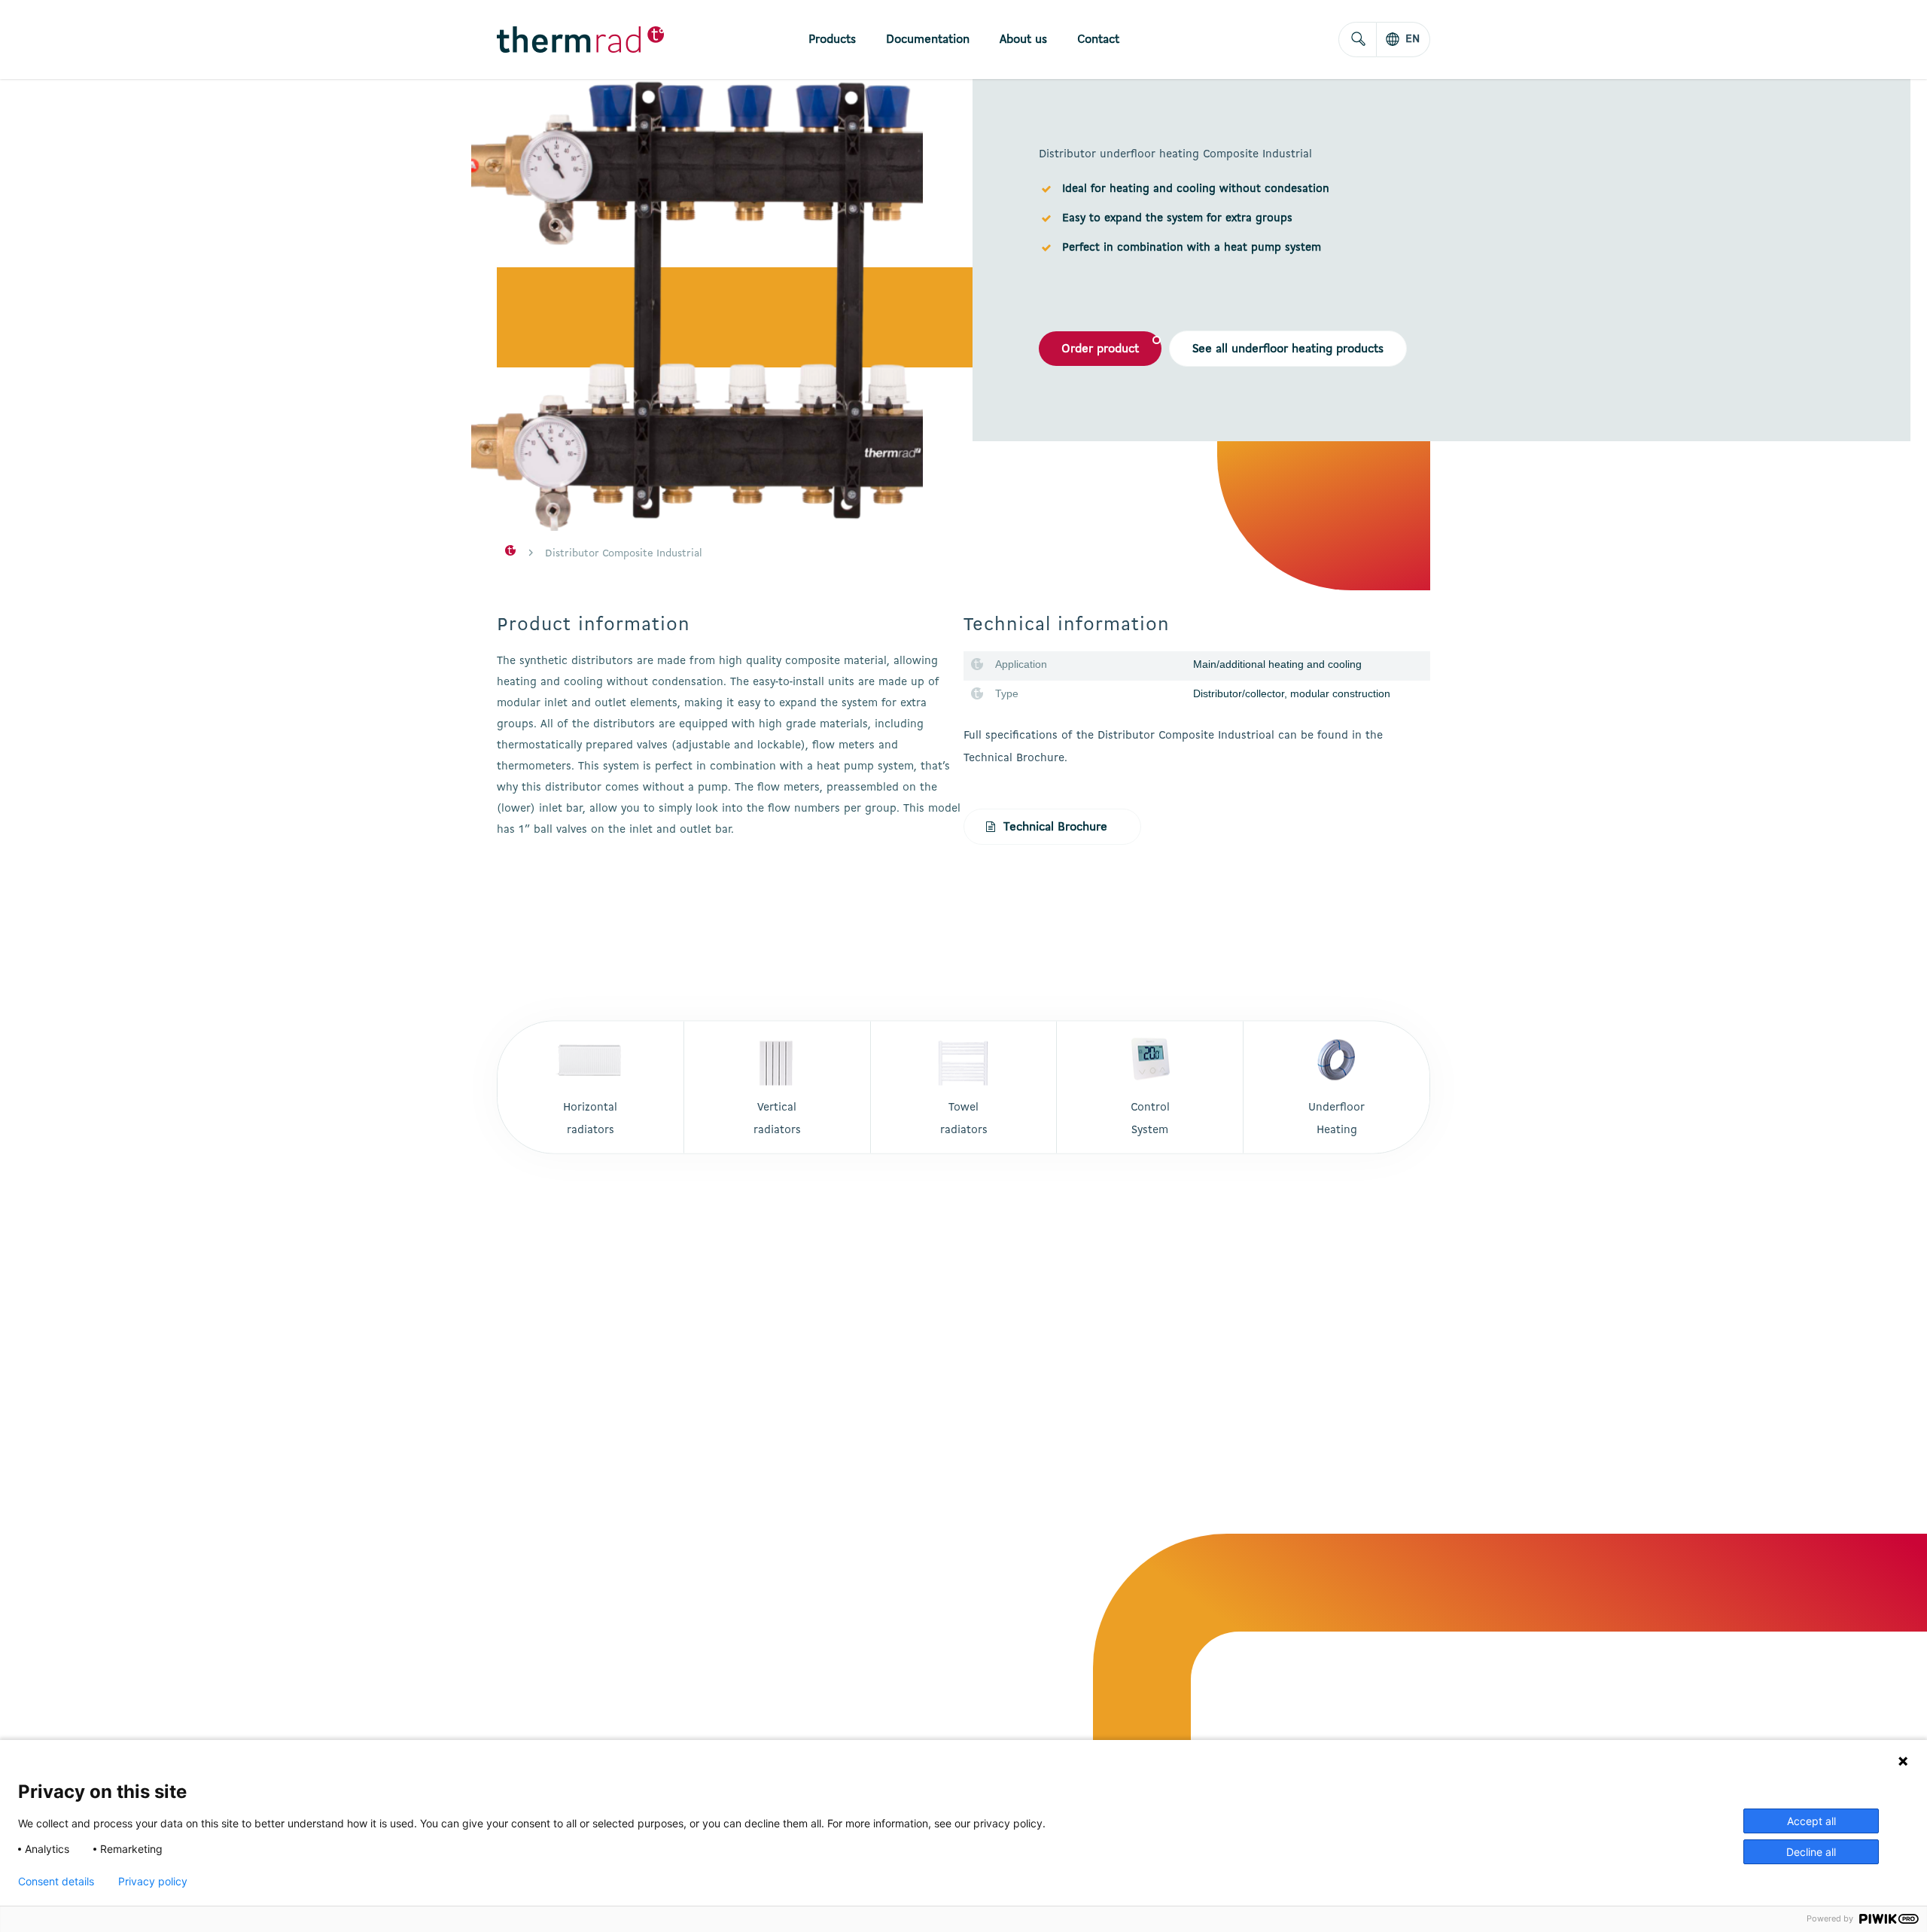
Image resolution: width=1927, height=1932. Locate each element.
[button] (1100, 349)
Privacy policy (153, 1882)
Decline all (1811, 1852)
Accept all (1811, 1821)
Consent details (56, 1882)
